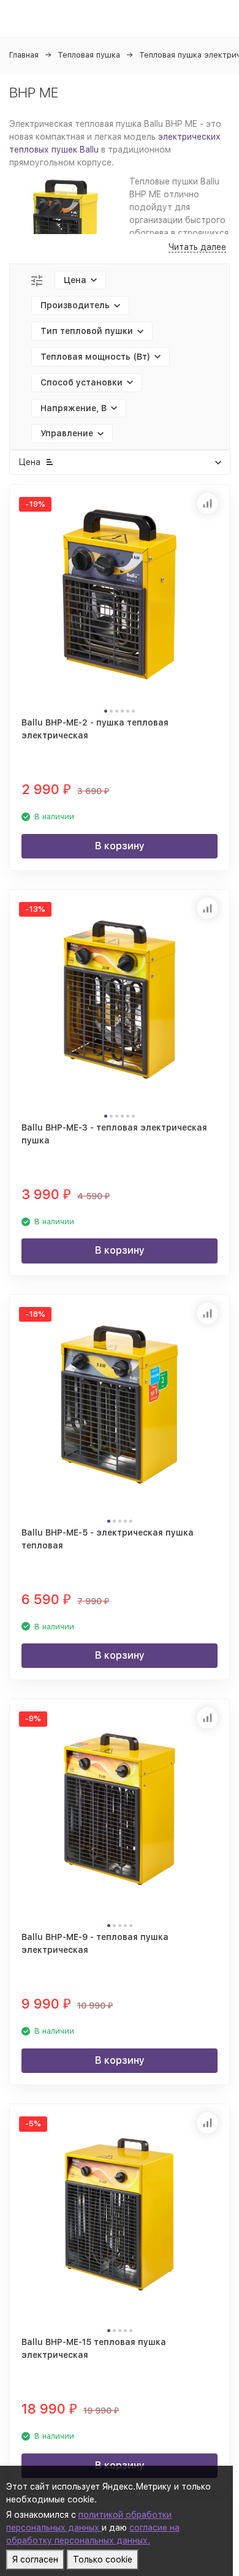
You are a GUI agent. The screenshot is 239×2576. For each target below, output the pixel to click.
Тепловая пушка (89, 55)
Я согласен (35, 2559)
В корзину (120, 846)
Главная (24, 55)
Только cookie (103, 2559)
